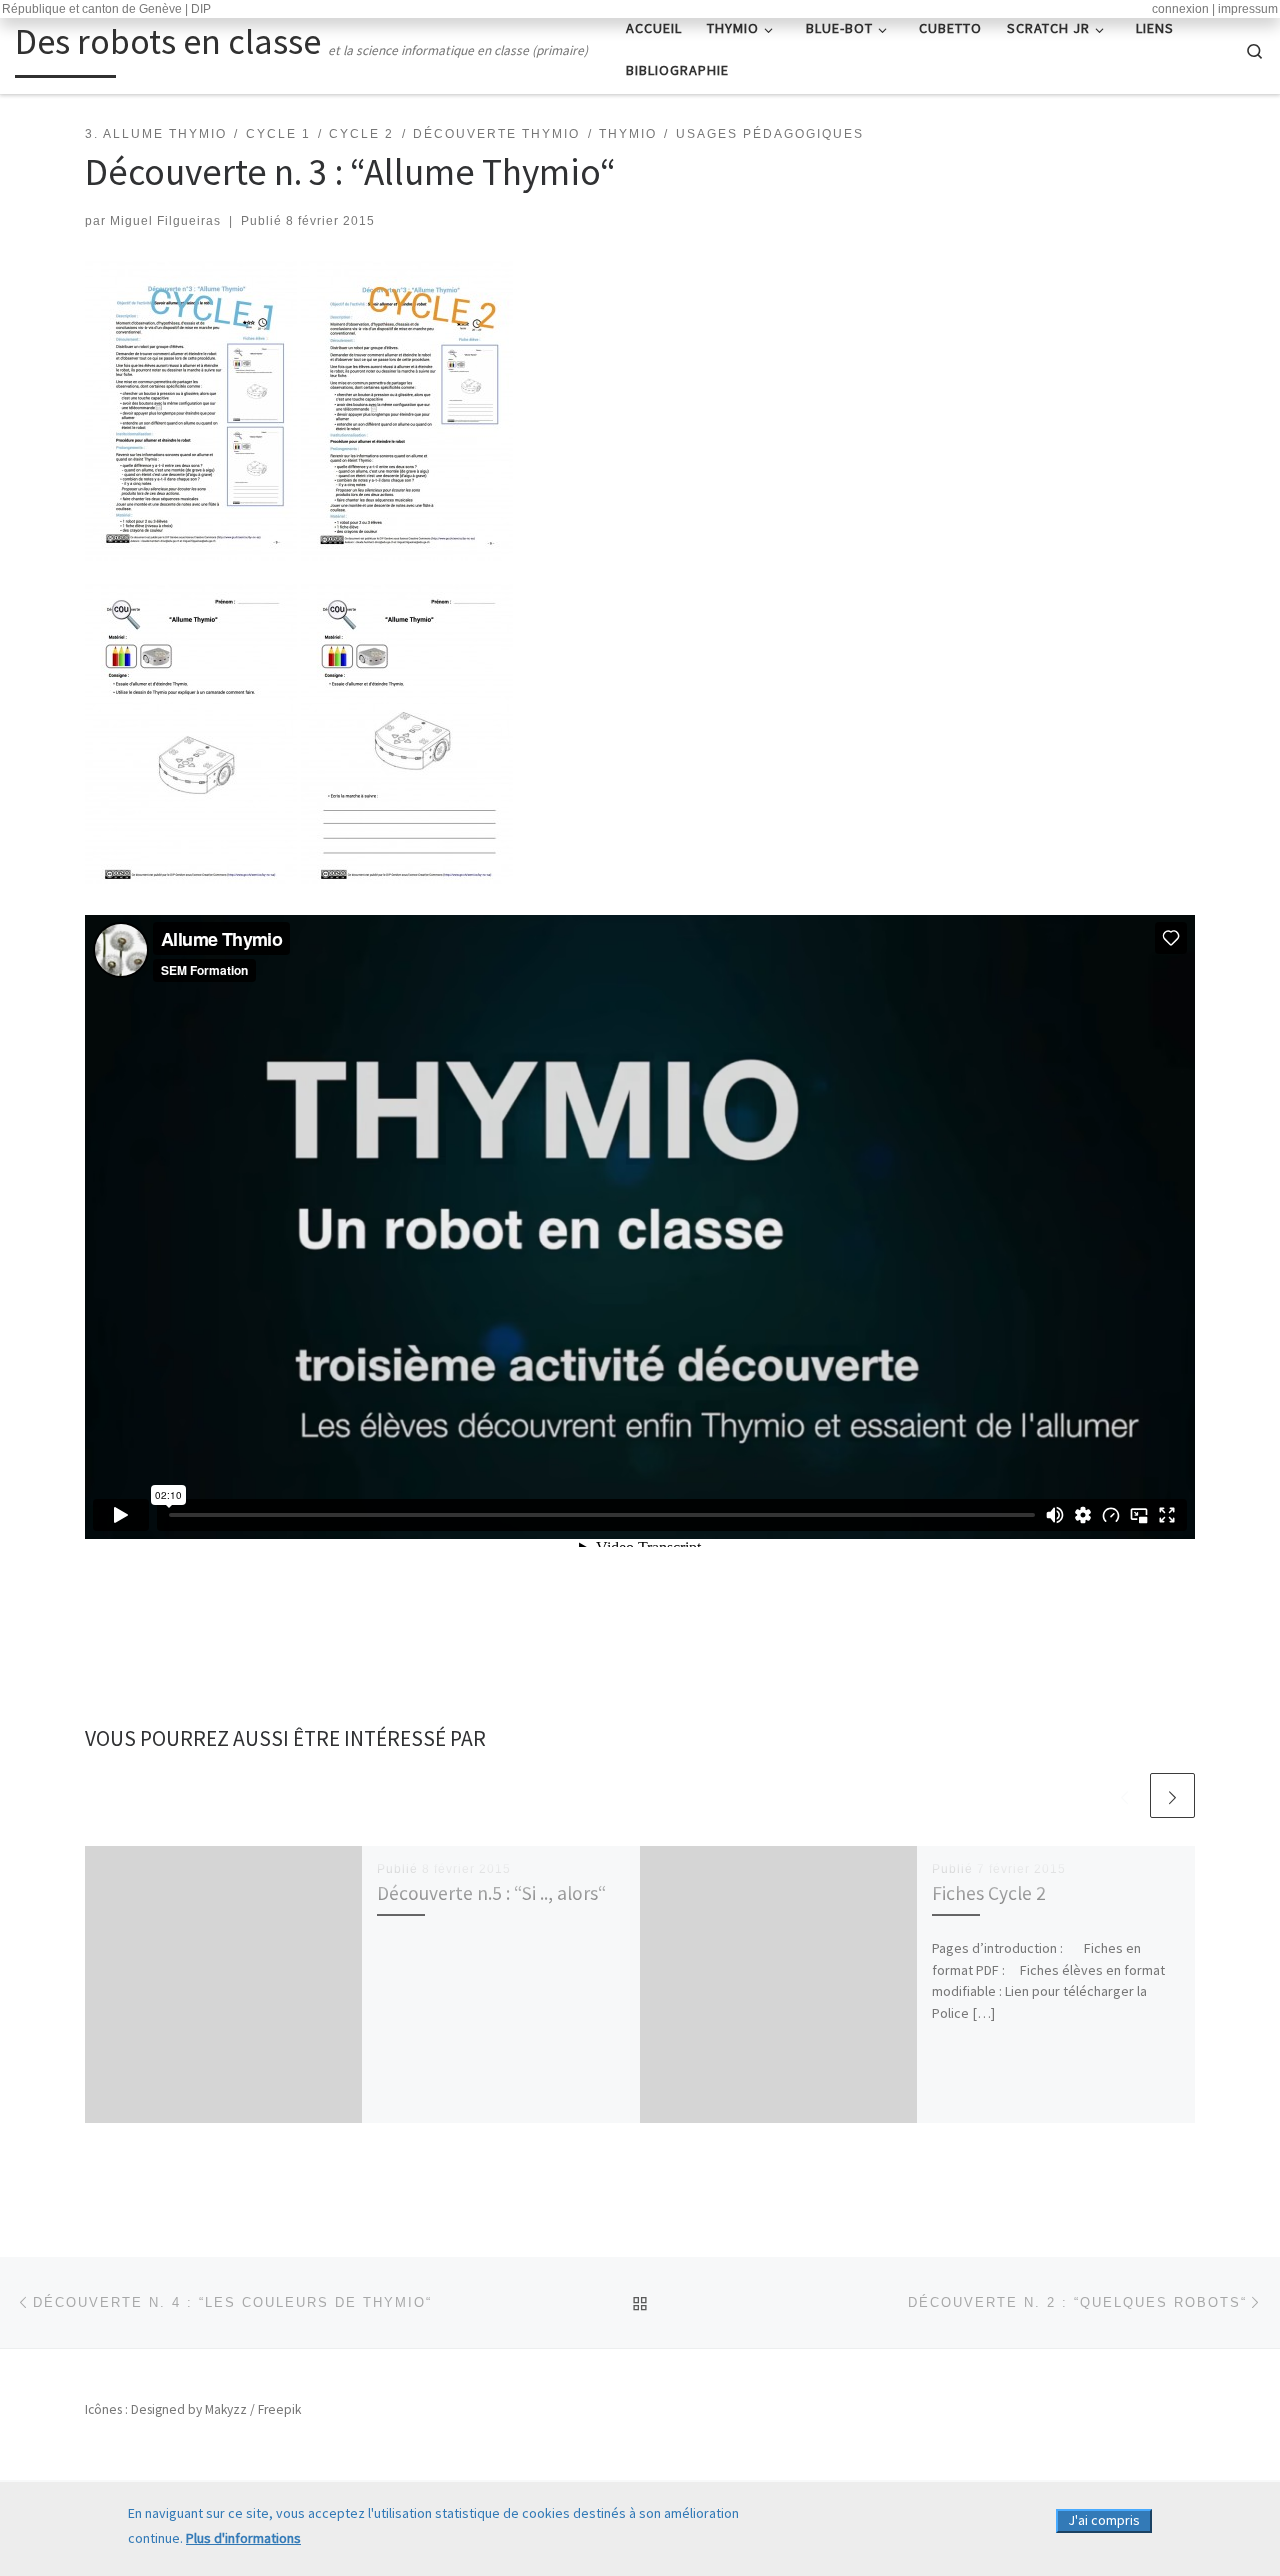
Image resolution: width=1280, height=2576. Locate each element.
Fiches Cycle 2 (989, 1893)
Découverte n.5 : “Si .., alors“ (491, 1893)
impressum (1248, 9)
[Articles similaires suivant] (1172, 1795)
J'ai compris (1104, 2520)
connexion (1180, 9)
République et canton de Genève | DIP (106, 9)
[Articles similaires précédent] (1124, 1795)
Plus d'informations (243, 2538)
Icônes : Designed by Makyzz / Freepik (193, 2409)
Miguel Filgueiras (165, 221)
